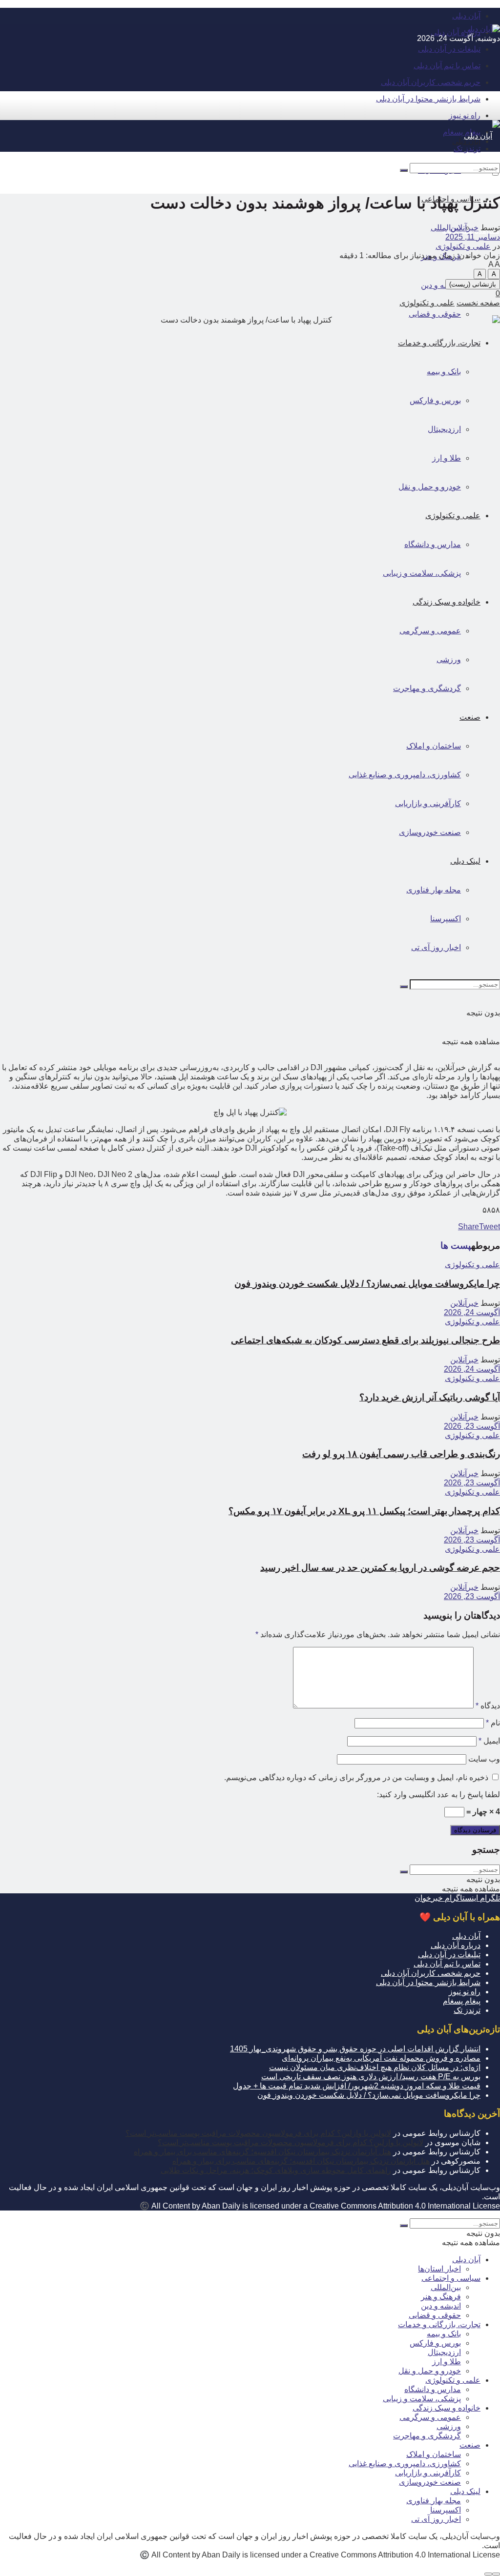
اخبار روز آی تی (436, 2519)
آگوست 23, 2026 (472, 1426)
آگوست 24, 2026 (472, 1312)
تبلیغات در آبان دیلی (449, 49)
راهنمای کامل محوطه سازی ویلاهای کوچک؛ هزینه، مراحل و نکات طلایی (276, 2170)
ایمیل (489, 1741)
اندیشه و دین (441, 285)
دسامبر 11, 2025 (473, 237)
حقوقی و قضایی (435, 314)
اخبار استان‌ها (439, 2269)
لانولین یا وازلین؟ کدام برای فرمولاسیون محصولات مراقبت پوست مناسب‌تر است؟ (258, 2133)
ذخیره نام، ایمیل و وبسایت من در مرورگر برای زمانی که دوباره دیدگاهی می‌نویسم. (356, 1777)
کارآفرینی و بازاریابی (428, 2473)
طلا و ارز (447, 2362)
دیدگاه (488, 1706)
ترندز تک (467, 2010)
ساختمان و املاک (434, 2454)
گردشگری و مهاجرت (427, 2436)
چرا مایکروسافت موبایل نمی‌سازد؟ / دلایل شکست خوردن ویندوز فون (367, 1284)
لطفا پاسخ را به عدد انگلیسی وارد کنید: (438, 1795)
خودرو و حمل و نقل (430, 2371)
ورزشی (449, 2426)
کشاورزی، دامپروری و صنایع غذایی (405, 2464)
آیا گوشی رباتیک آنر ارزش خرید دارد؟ (430, 1397)
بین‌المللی (446, 2287)
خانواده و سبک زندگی (447, 2408)
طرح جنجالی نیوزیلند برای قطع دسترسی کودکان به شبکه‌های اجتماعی (365, 1340)
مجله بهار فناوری (434, 2501)
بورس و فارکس (435, 2343)
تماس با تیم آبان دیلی (447, 66)
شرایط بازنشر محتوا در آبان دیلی (428, 99)
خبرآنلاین (464, 228)
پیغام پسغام (462, 132)
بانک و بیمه (444, 2334)
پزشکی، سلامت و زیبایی (422, 2399)
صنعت (470, 2445)
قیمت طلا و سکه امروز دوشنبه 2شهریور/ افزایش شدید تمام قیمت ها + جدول (357, 2086)
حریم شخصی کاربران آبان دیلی (431, 82)
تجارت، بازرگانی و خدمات (439, 2324)
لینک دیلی (465, 2491)
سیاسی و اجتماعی (451, 2278)
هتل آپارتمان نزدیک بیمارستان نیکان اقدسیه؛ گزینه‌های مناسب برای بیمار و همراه (262, 2152)
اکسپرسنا (446, 2510)
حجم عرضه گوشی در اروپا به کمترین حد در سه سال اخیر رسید (380, 1568)
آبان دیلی (466, 16)
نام (493, 1723)
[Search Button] (404, 170)
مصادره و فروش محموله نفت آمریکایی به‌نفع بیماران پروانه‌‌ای (381, 2058)
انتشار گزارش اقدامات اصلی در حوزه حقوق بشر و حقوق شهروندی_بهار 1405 (355, 2049)
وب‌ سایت (484, 1759)
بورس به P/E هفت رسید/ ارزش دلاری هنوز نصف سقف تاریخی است (371, 2077)
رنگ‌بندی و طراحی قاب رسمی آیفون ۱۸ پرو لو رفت (401, 1454)
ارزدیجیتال (444, 2352)
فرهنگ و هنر (441, 2297)
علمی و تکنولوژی (463, 246)
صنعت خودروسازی (430, 2482)
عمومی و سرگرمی (430, 2417)
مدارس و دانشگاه (433, 2389)
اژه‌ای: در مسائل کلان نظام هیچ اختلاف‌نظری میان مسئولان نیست (375, 2067)
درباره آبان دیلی (456, 32)
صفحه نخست (478, 303)
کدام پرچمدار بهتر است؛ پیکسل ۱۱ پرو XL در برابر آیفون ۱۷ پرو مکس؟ (364, 1511)
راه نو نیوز (465, 115)
